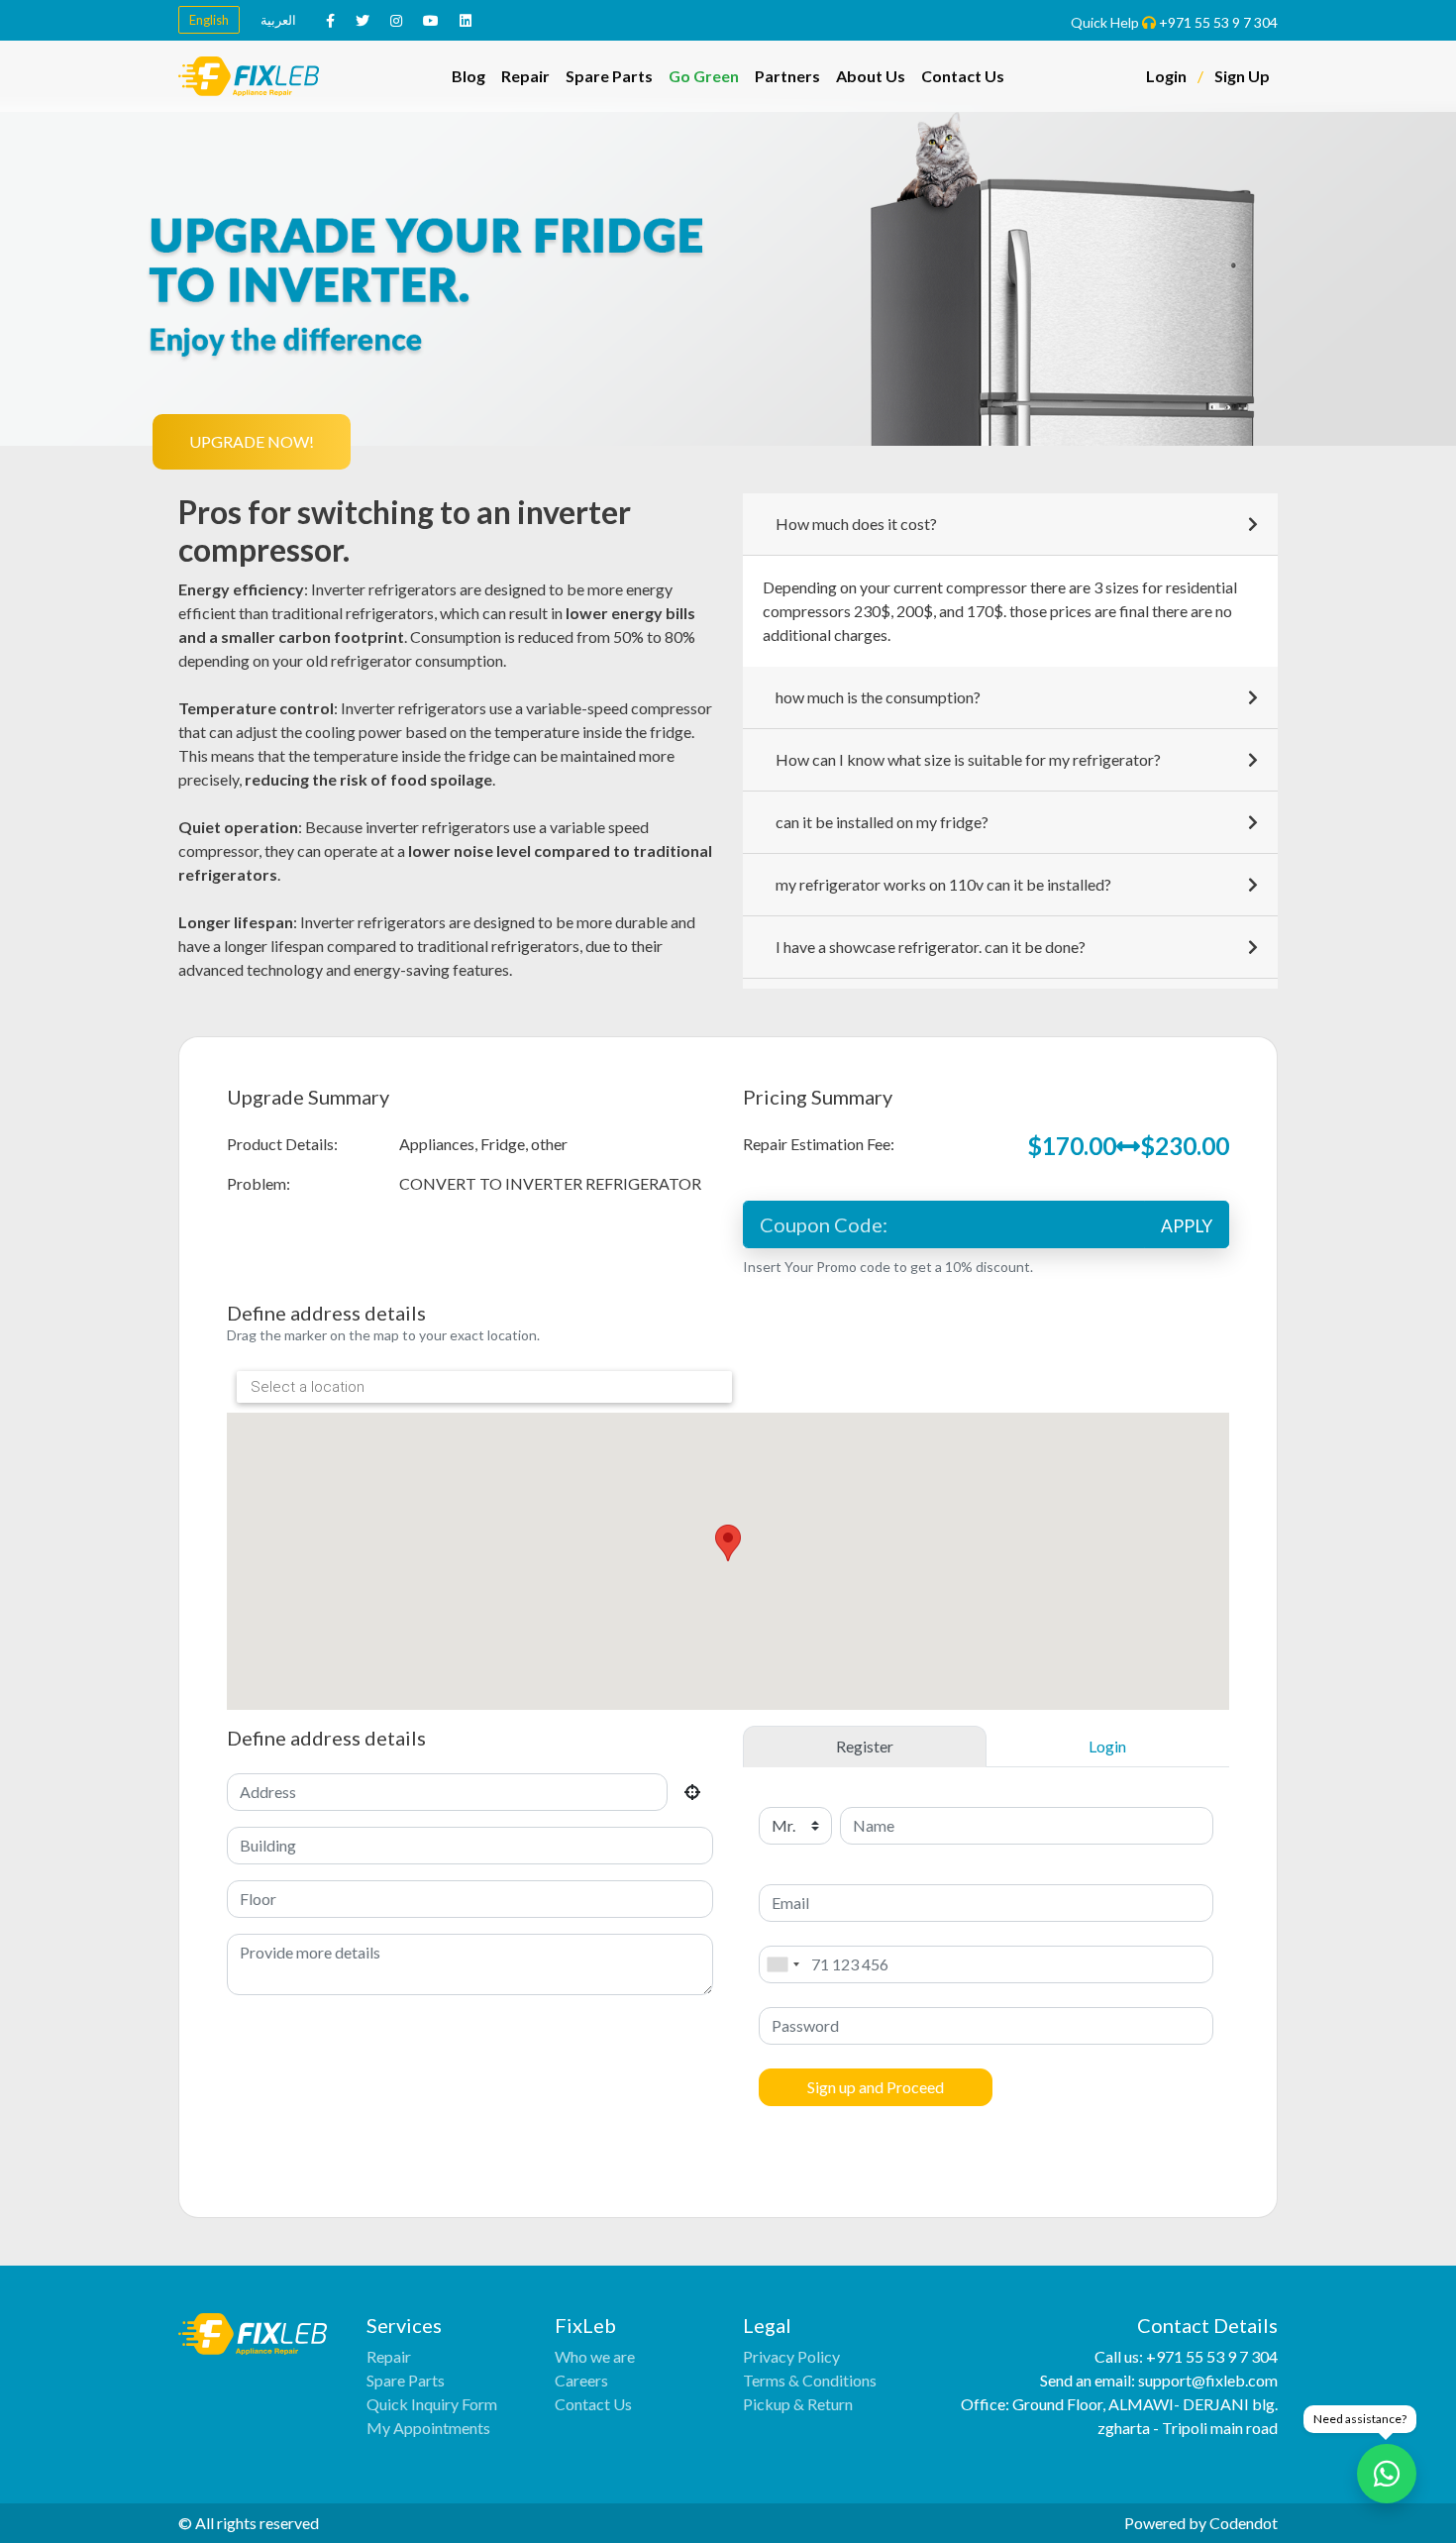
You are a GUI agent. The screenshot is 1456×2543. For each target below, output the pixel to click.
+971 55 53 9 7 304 (1218, 22)
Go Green (704, 76)
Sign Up (1242, 76)
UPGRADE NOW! (252, 441)
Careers (581, 2380)
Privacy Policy (791, 2356)
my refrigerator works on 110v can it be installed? (943, 884)
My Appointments (428, 2428)
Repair (525, 76)
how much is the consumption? (878, 697)
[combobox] (782, 1964)
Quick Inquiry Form (432, 2404)
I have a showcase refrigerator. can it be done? (931, 947)
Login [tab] (1107, 1746)
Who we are (595, 2356)
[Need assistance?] (1387, 2474)
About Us (871, 76)
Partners (787, 76)
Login (1166, 76)
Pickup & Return (798, 2404)
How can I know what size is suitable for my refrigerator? (968, 759)
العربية (278, 20)
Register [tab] (865, 1746)
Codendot (1244, 2523)
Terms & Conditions (810, 2380)
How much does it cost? (856, 524)
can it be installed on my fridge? (882, 822)
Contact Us (963, 76)
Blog (468, 76)
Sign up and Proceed (876, 2087)
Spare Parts (609, 76)
